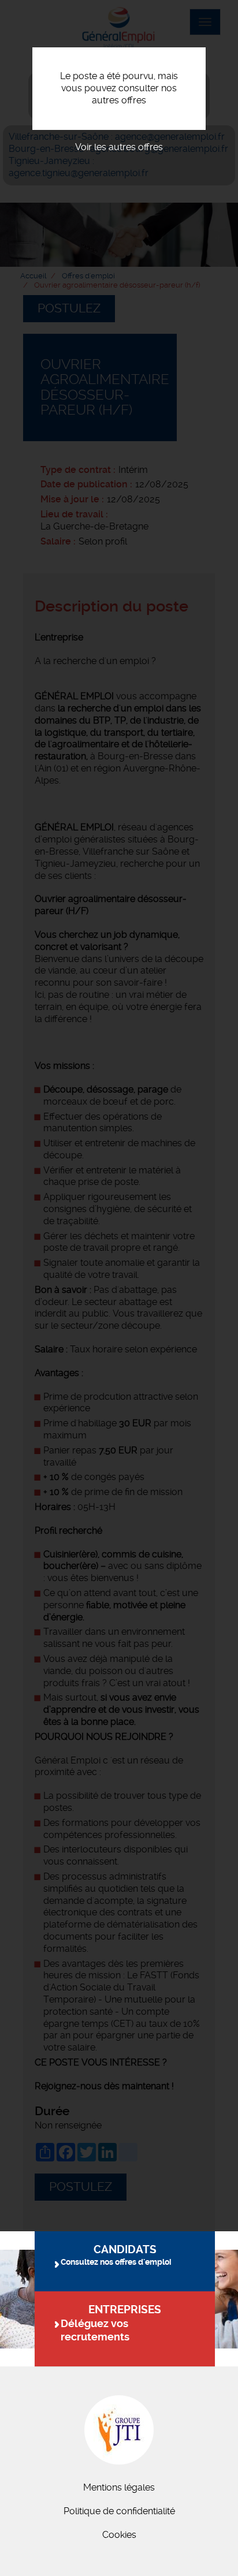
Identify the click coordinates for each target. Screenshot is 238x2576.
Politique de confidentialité (119, 2511)
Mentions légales (119, 2487)
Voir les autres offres (119, 147)
